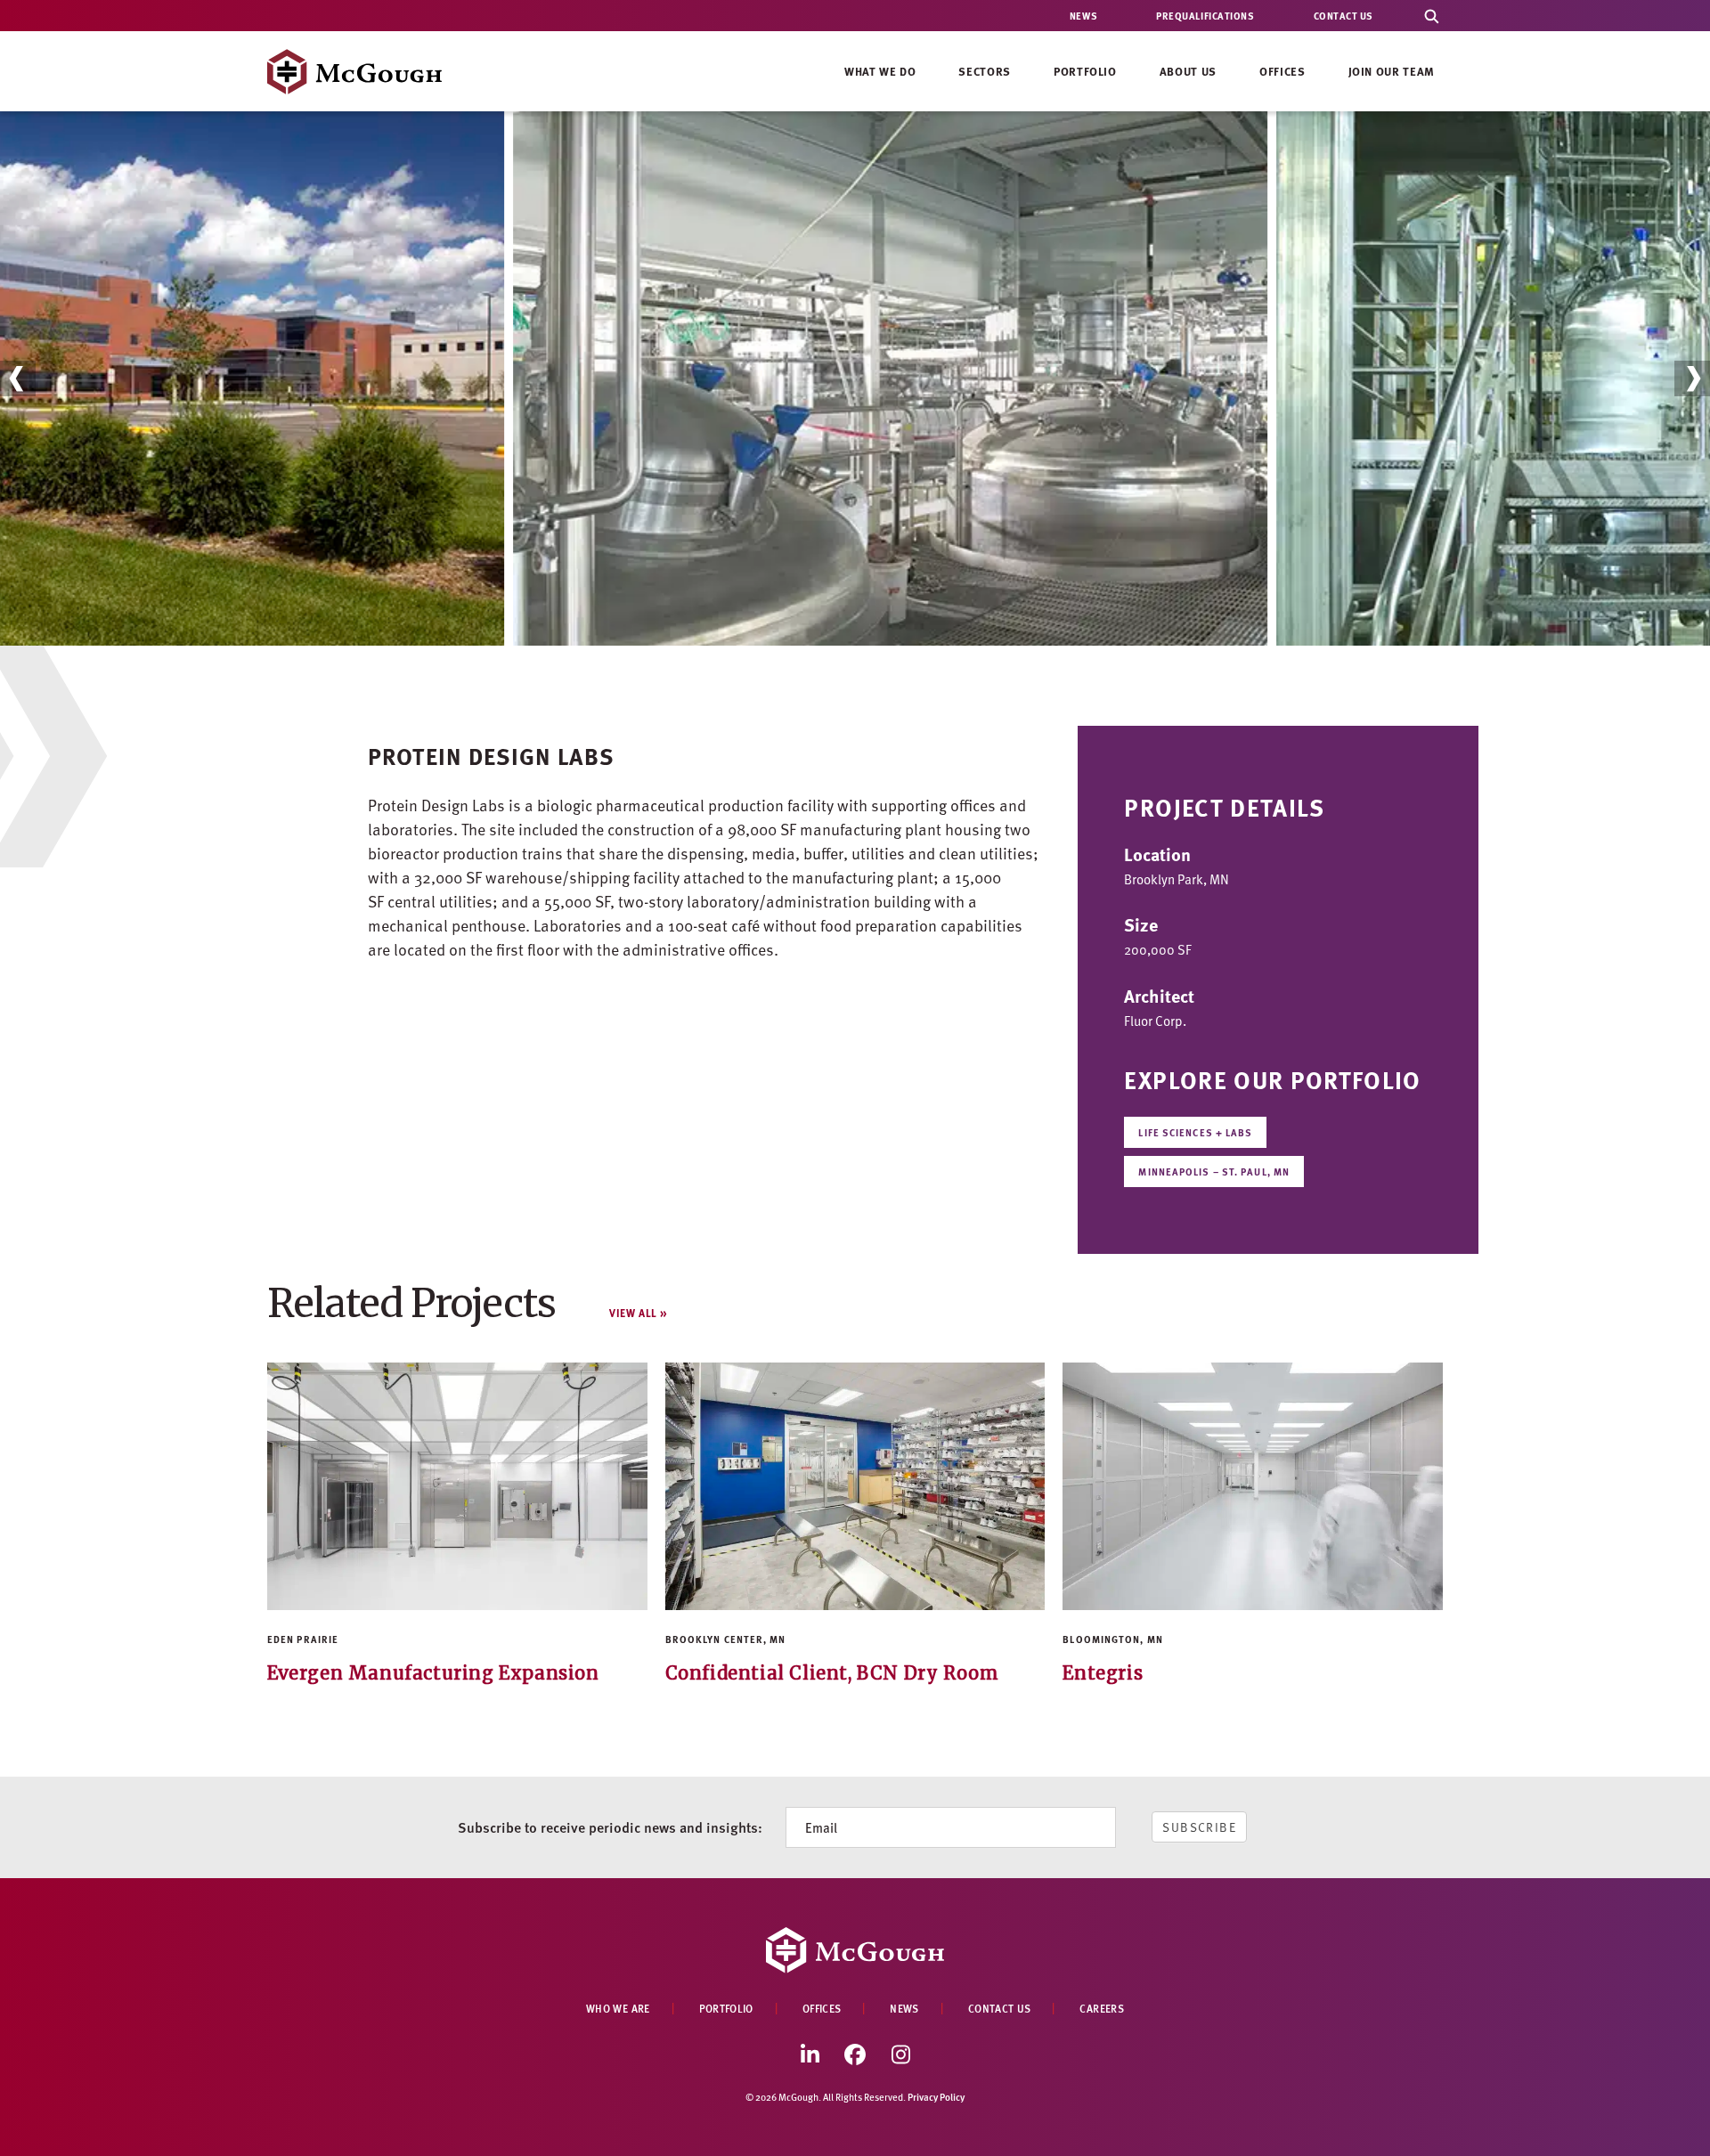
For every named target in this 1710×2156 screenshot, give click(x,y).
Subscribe (1199, 1827)
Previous (18, 378)
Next (1693, 378)
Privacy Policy (936, 2097)
